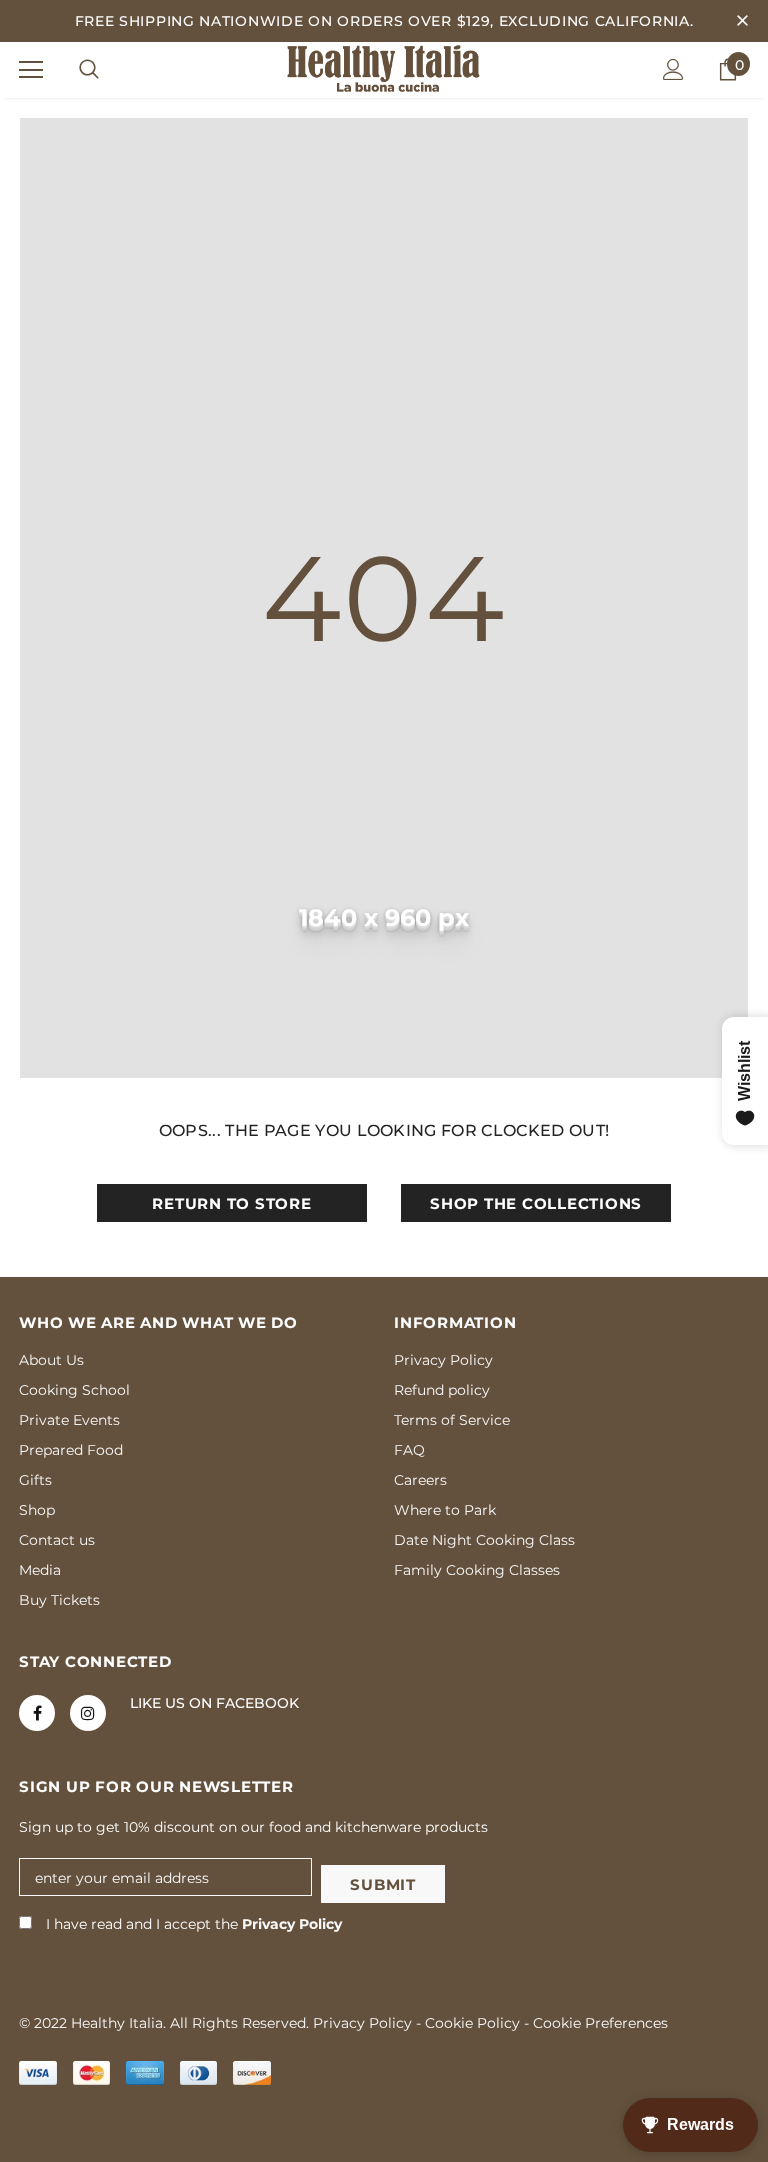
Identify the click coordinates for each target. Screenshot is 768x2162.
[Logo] (384, 69)
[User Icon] (673, 69)
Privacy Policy (292, 1924)
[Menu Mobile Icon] (31, 70)
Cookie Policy (472, 2023)
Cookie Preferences (600, 2023)
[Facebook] (37, 1713)
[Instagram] (88, 1713)
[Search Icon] (89, 70)
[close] (742, 21)
